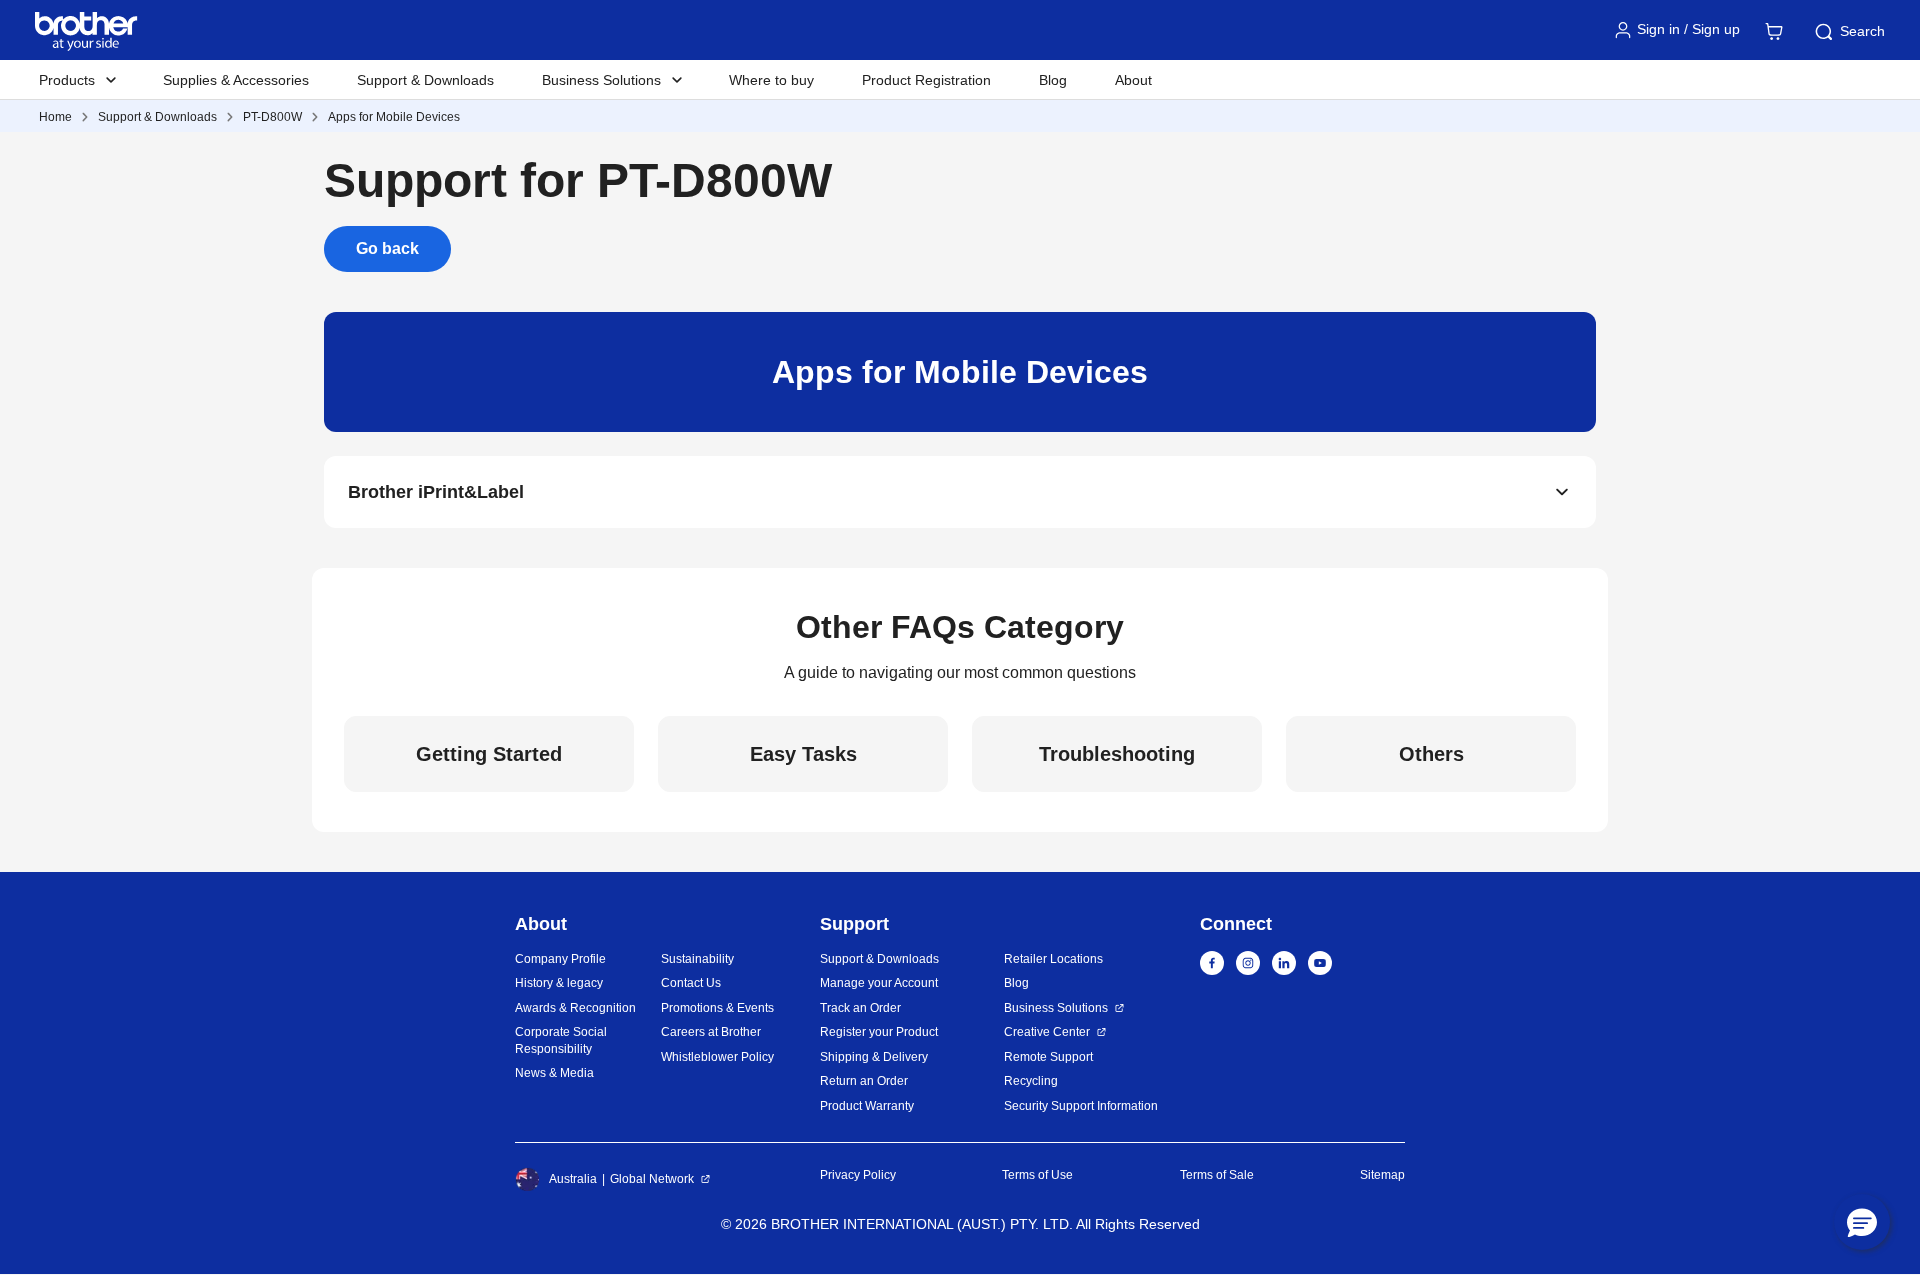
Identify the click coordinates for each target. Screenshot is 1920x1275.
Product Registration (926, 80)
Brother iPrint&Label (436, 492)
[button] (1862, 1222)
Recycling (1031, 1081)
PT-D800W (272, 117)
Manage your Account (879, 983)
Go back (387, 248)
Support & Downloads (425, 80)
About (1133, 80)
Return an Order (864, 1081)
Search (1862, 31)
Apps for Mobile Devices (394, 117)
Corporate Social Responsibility (561, 1040)
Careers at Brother (711, 1032)
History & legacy (559, 983)
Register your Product (879, 1032)
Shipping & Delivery (874, 1057)
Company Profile (560, 959)
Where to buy (771, 80)
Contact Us (691, 983)
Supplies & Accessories (236, 80)
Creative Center (1047, 1032)
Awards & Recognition (575, 1008)
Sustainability (697, 959)
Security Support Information (1081, 1106)
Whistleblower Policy (717, 1057)
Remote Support (1048, 1057)
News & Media (554, 1073)
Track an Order (860, 1008)
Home (55, 117)
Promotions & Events (717, 1008)
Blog (1053, 80)
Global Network (652, 1179)
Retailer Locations (1053, 959)
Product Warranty (867, 1106)
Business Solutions (1056, 1008)
